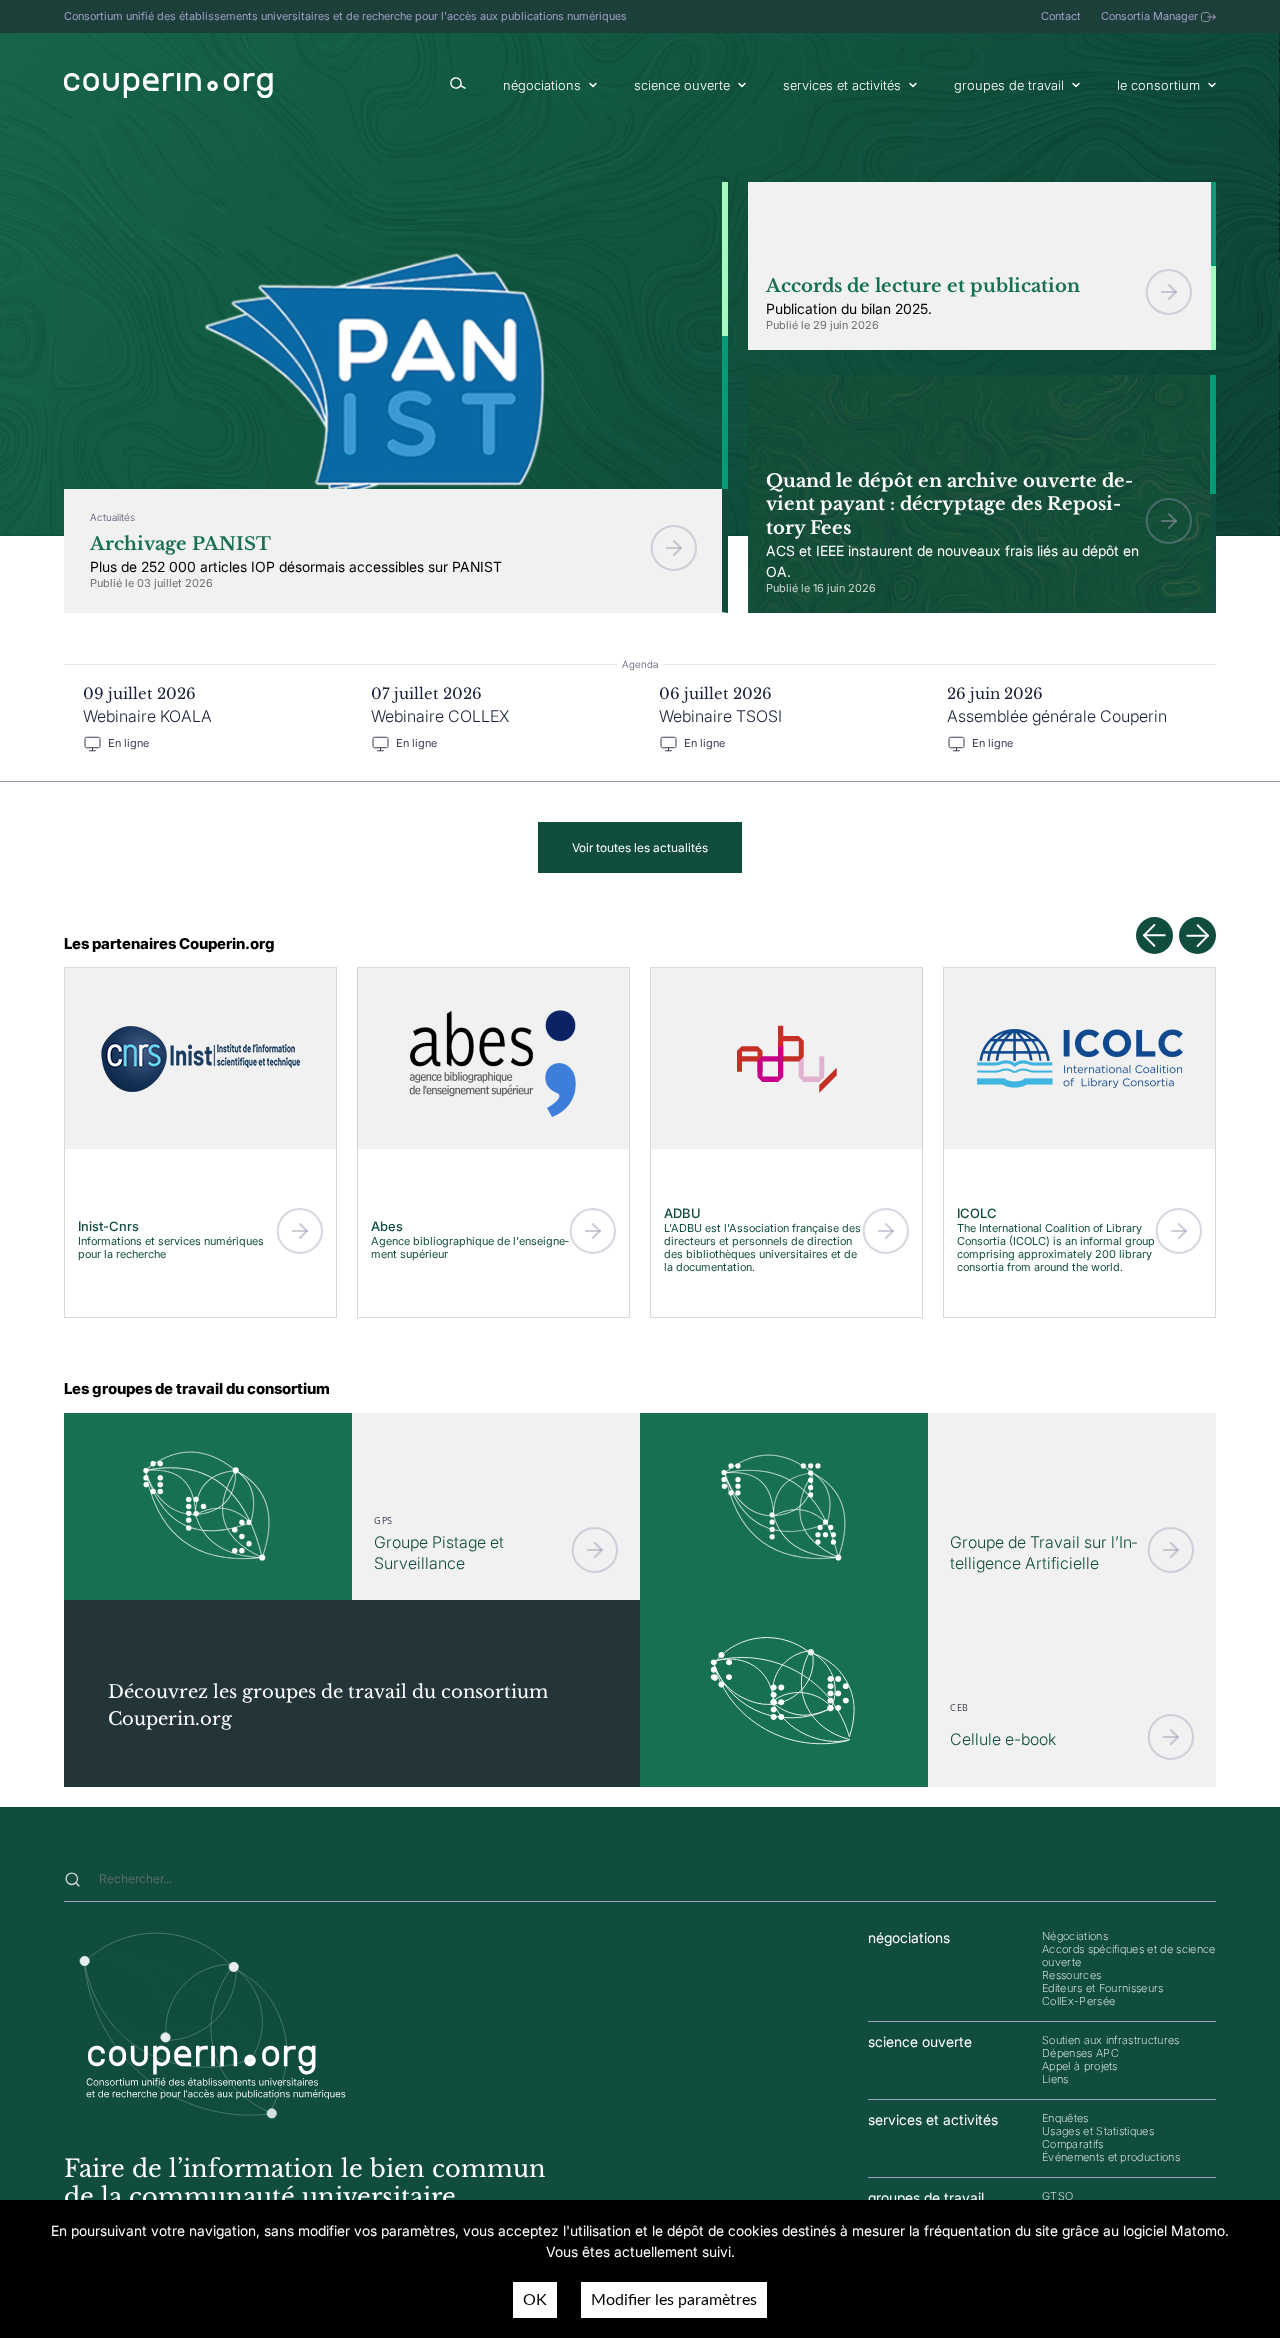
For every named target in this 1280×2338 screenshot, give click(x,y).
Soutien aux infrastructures (1111, 2040)
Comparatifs (1073, 2144)
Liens (1055, 2079)
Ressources (1071, 1975)
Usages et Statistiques (1098, 2131)
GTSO (1057, 2196)
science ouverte (682, 85)
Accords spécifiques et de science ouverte (1129, 1955)
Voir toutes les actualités (640, 847)
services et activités (842, 85)
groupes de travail (1009, 85)
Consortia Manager (1149, 16)
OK (535, 2300)
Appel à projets (1080, 2066)
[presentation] (1154, 935)
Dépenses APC (1080, 2053)
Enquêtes (1065, 2118)
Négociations (1075, 1936)
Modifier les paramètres (674, 2300)
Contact (1061, 16)
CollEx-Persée (1078, 2001)
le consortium (1158, 85)
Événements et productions (1111, 2157)
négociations (542, 85)
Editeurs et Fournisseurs (1103, 1988)
